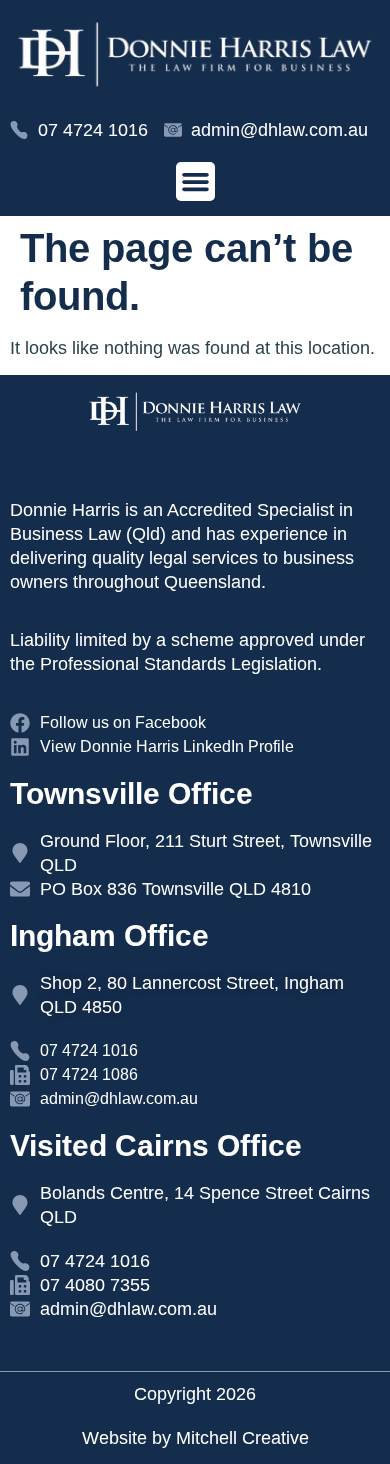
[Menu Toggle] (195, 181)
